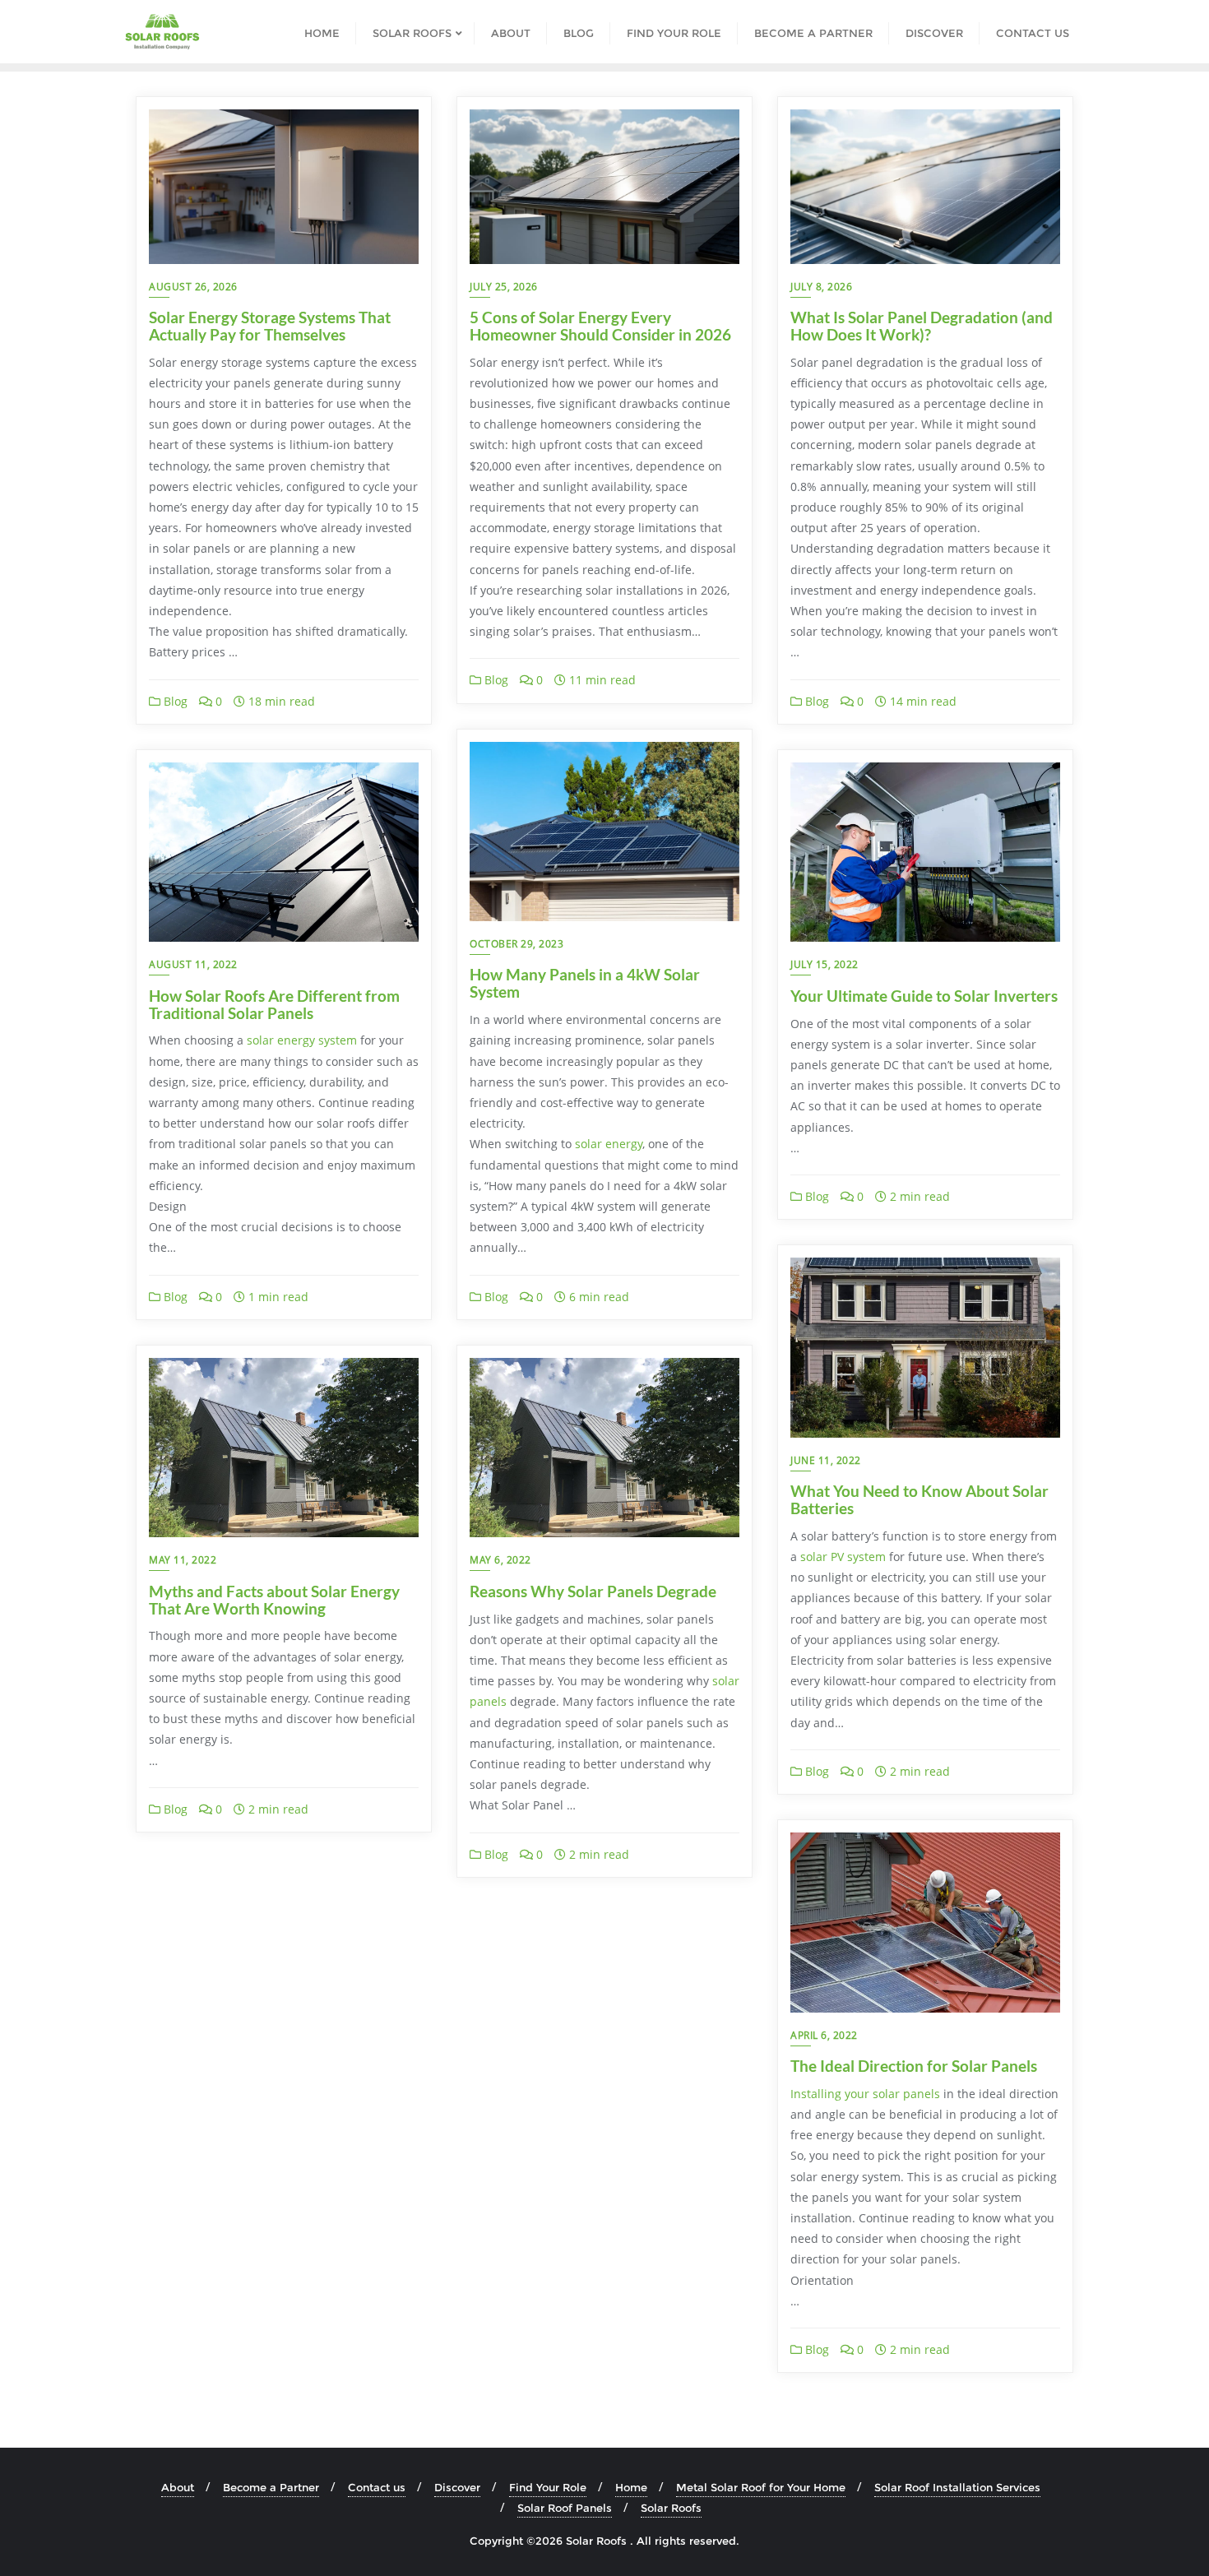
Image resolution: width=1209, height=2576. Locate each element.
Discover (457, 2487)
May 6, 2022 (500, 1560)
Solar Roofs (671, 2508)
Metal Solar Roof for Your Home (761, 2487)
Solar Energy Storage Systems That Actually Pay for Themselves (270, 326)
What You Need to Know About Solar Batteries (919, 1499)
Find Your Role (548, 2487)
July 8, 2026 (821, 287)
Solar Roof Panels (565, 2508)
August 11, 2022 (193, 964)
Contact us (377, 2487)
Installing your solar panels (865, 2094)
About (178, 2487)
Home (631, 2487)
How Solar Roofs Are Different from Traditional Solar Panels (274, 1004)
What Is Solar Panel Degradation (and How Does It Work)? (922, 326)
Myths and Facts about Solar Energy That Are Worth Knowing (274, 1600)
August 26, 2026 (193, 287)
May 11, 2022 (183, 1560)
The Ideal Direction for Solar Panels (914, 2066)
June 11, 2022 (826, 1460)
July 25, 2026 (504, 287)
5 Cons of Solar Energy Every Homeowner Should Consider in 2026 (600, 326)
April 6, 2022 (824, 2035)
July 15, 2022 (825, 964)
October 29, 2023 (516, 944)
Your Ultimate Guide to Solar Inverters (924, 996)
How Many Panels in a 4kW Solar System (585, 983)
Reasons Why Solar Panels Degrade (593, 1591)
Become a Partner (271, 2487)
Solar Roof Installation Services (957, 2487)
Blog (174, 701)
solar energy (609, 1144)
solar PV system (843, 1557)
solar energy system (302, 1040)
